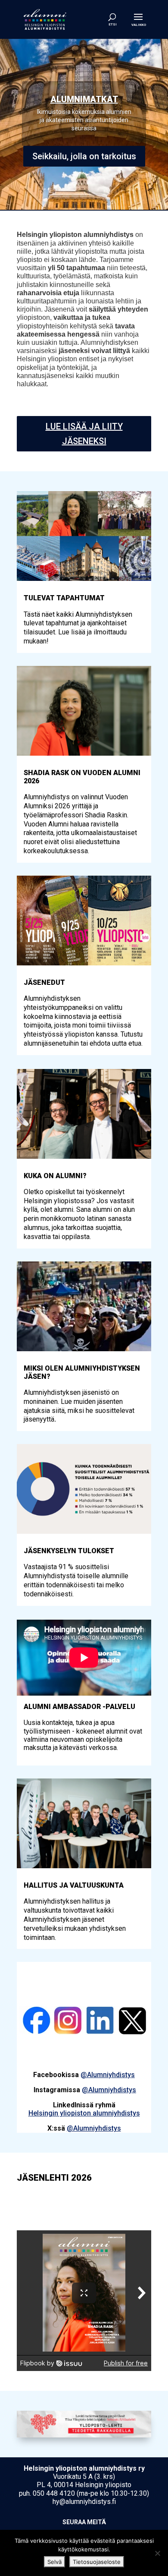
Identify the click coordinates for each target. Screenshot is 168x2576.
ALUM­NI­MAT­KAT (84, 99)
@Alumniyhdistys (108, 2075)
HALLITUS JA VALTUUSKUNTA (74, 1885)
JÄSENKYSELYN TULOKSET (69, 1551)
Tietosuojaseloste (97, 2562)
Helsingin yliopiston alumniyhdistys (84, 2113)
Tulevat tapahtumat (64, 598)
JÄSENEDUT (44, 982)
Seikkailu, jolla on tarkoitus (84, 156)
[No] (157, 2553)
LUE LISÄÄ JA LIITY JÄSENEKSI (84, 434)
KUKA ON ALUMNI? (55, 1176)
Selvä (54, 2562)
